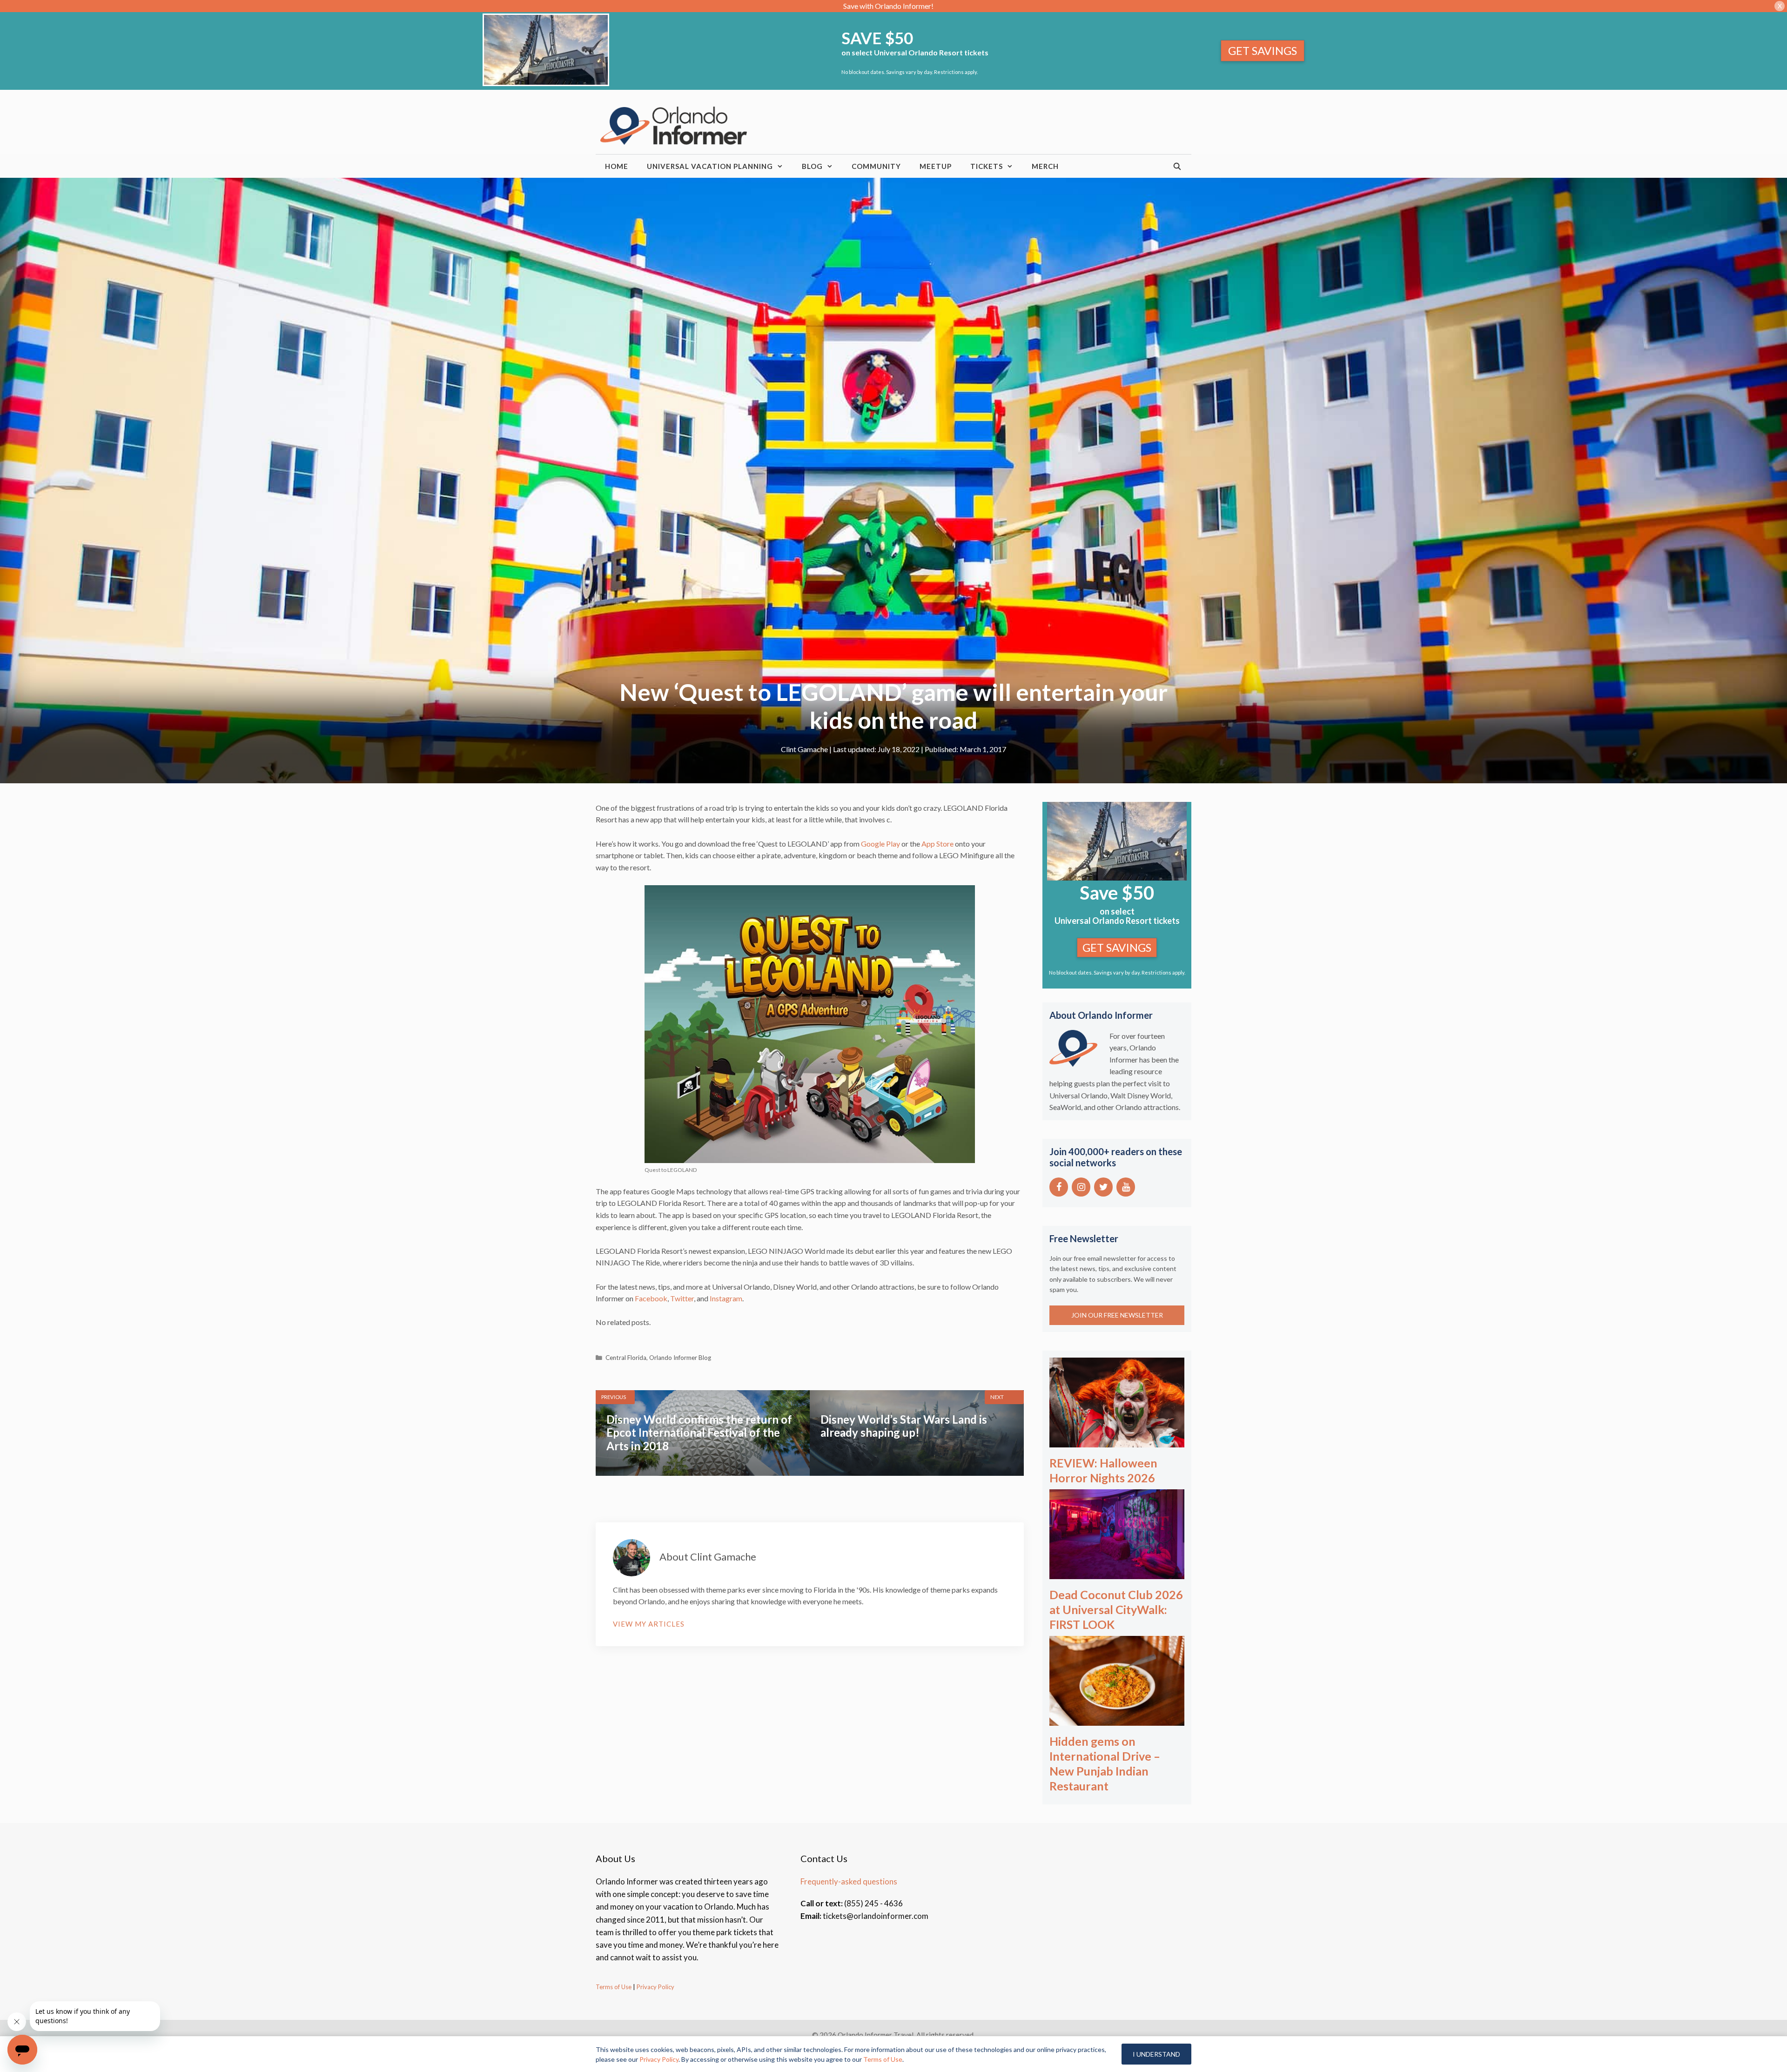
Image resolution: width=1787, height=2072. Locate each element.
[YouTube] (1126, 1187)
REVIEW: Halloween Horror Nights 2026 (1103, 1470)
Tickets (987, 166)
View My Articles (649, 1624)
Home (617, 166)
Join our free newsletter (1117, 1315)
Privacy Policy (655, 1987)
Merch (1045, 166)
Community (876, 166)
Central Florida (626, 1358)
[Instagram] (1081, 1187)
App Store (937, 844)
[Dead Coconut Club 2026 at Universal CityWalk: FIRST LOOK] (1117, 1573)
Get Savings (1263, 50)
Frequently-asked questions (849, 1881)
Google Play (881, 844)
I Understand (1156, 2054)
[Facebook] (1059, 1187)
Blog (812, 166)
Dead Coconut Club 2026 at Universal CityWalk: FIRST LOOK (1116, 1609)
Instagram (726, 1298)
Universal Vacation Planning (710, 166)
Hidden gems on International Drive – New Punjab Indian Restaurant (1105, 1763)
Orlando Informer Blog (680, 1358)
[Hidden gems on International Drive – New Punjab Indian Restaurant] (1117, 1719)
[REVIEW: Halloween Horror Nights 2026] (1117, 1441)
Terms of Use (614, 1987)
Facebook (651, 1298)
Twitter (682, 1298)
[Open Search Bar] (1178, 166)
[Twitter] (1103, 1187)
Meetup (936, 166)
